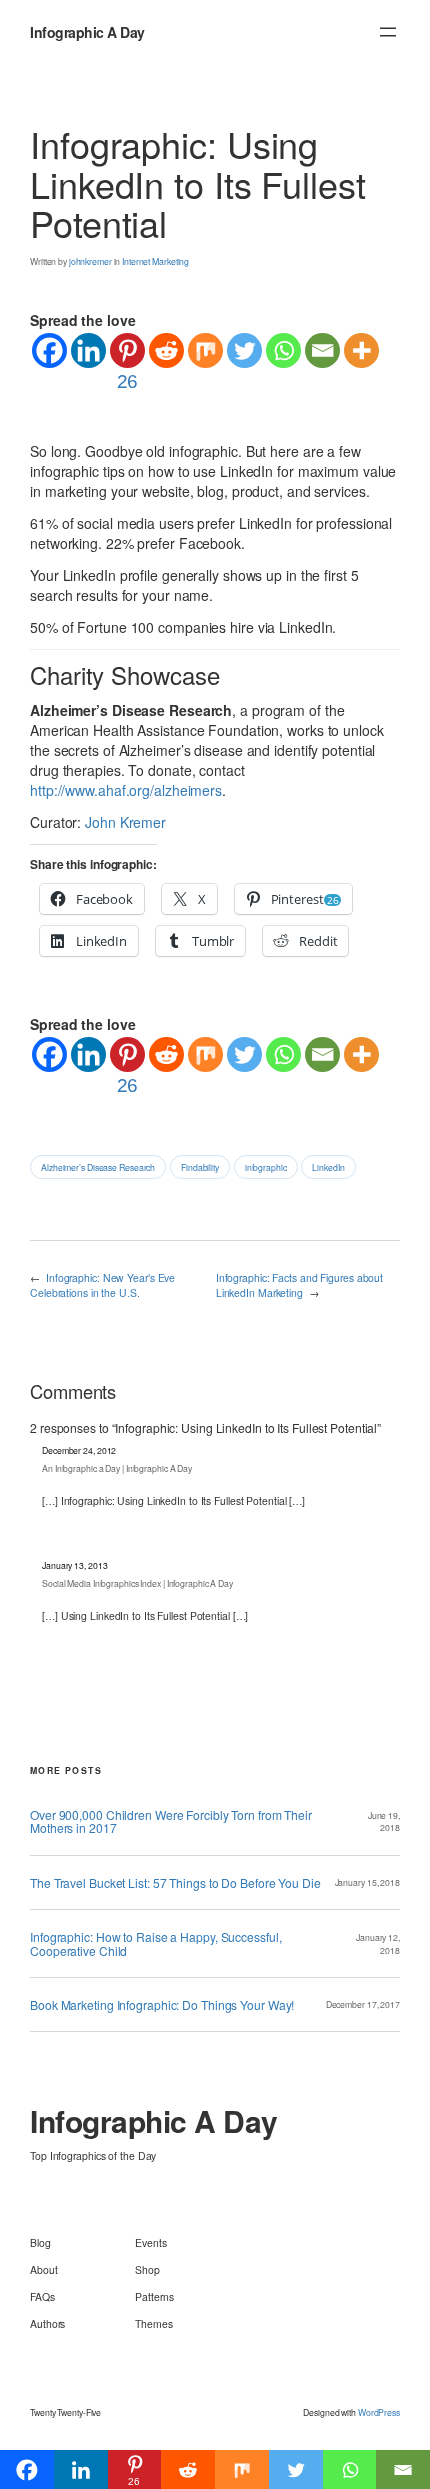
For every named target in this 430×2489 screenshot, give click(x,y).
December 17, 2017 (363, 2004)
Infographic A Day (87, 32)
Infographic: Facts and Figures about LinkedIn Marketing (299, 1285)
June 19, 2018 (384, 1821)
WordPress (379, 2412)
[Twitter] (244, 350)
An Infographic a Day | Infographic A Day (117, 1468)
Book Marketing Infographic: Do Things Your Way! (162, 2004)
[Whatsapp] (283, 350)
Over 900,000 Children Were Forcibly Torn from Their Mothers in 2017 (171, 1821)
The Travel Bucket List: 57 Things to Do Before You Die (175, 1882)
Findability (200, 1167)
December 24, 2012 (79, 1450)
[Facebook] (49, 350)
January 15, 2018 (367, 1882)
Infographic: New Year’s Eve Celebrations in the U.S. (102, 1285)
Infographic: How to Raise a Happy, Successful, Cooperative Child (155, 1943)
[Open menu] (388, 32)
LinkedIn (328, 1167)
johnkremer (90, 261)
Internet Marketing (155, 261)
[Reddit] (166, 350)
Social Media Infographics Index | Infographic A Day (137, 1583)
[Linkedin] (88, 350)
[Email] (322, 350)
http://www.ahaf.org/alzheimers (126, 790)
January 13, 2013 (74, 1565)
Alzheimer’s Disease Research (98, 1167)
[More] (361, 350)
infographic (266, 1167)
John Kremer (125, 822)
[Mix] (205, 350)
